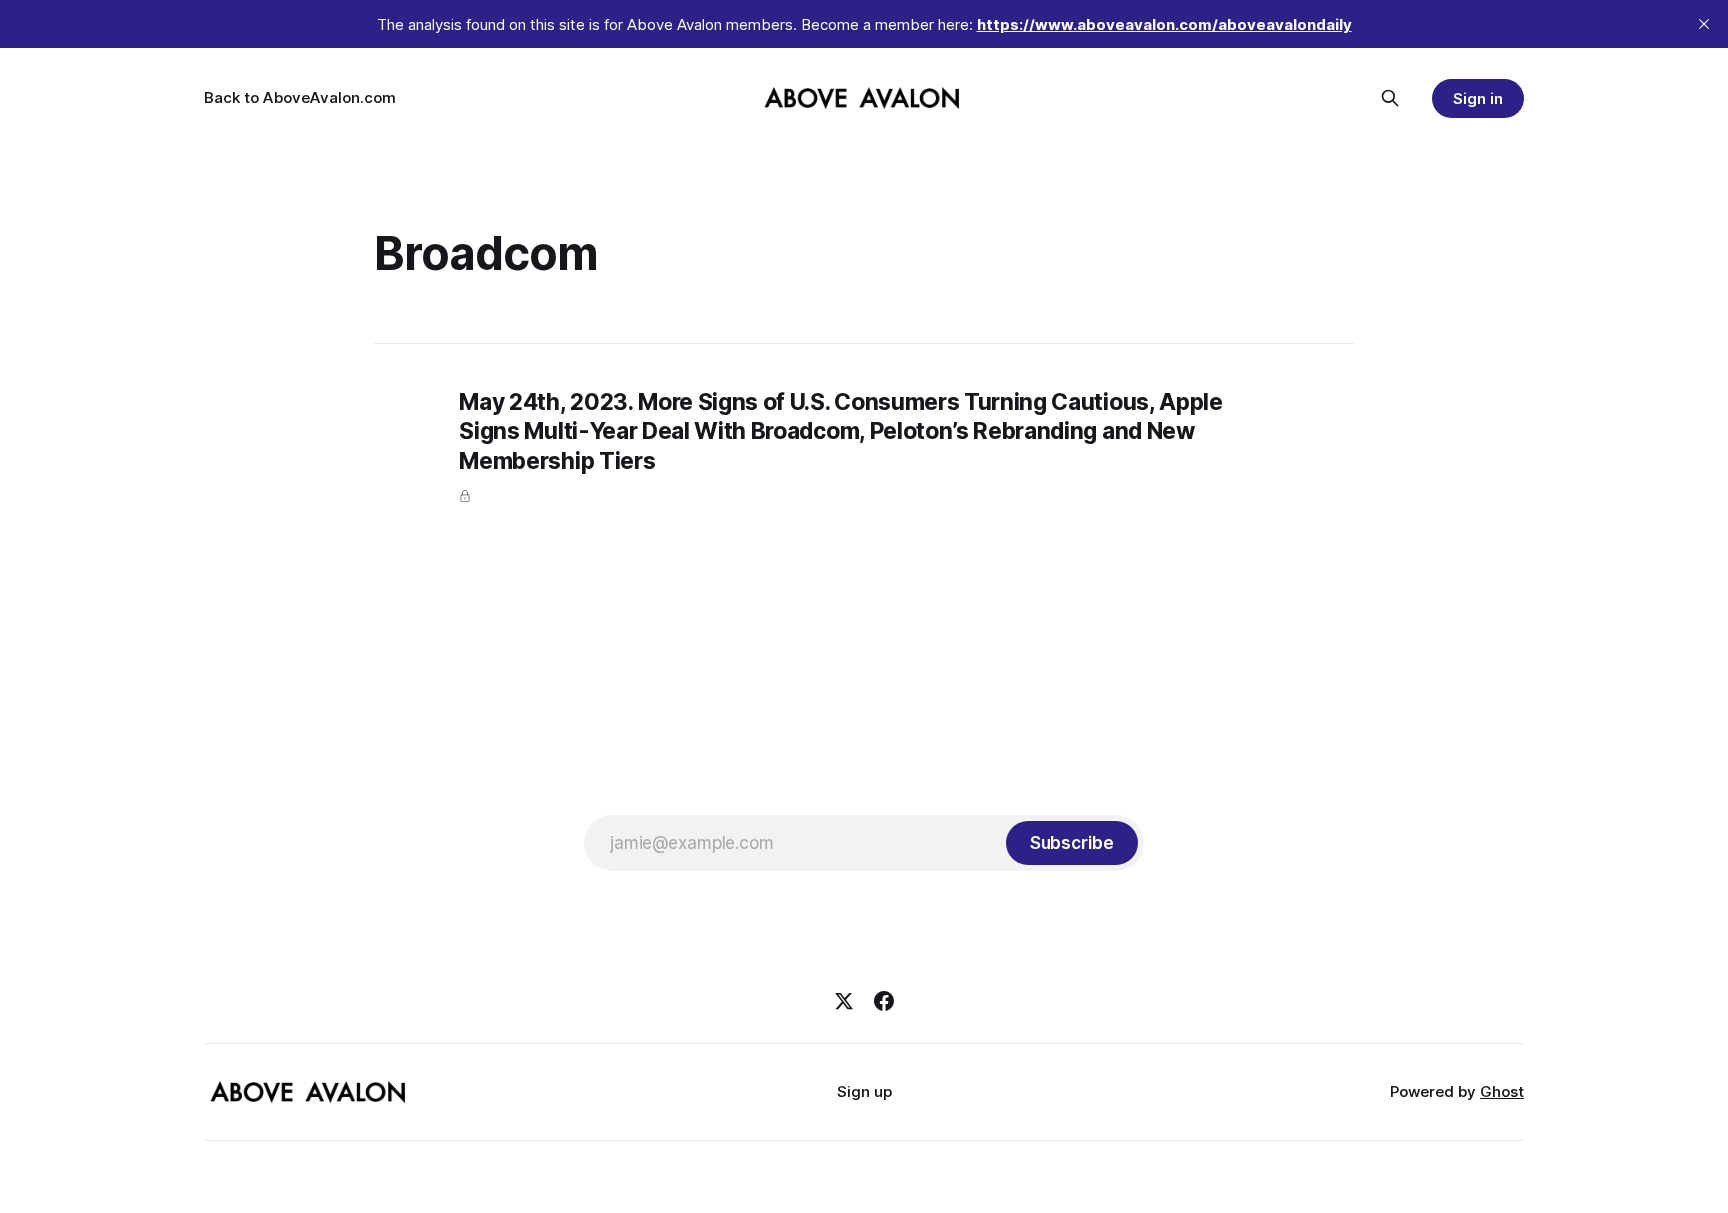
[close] (1704, 24)
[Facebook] (884, 1001)
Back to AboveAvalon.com (300, 97)
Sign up (864, 1091)
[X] (844, 1001)
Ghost (1502, 1091)
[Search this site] (1390, 98)
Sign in (1478, 98)
